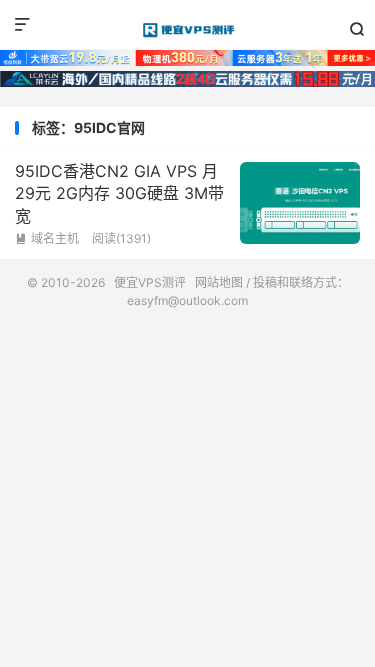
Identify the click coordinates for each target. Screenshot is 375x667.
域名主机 (47, 238)
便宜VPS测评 (187, 30)
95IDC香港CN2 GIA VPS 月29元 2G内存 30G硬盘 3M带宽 (119, 193)
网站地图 (219, 282)
